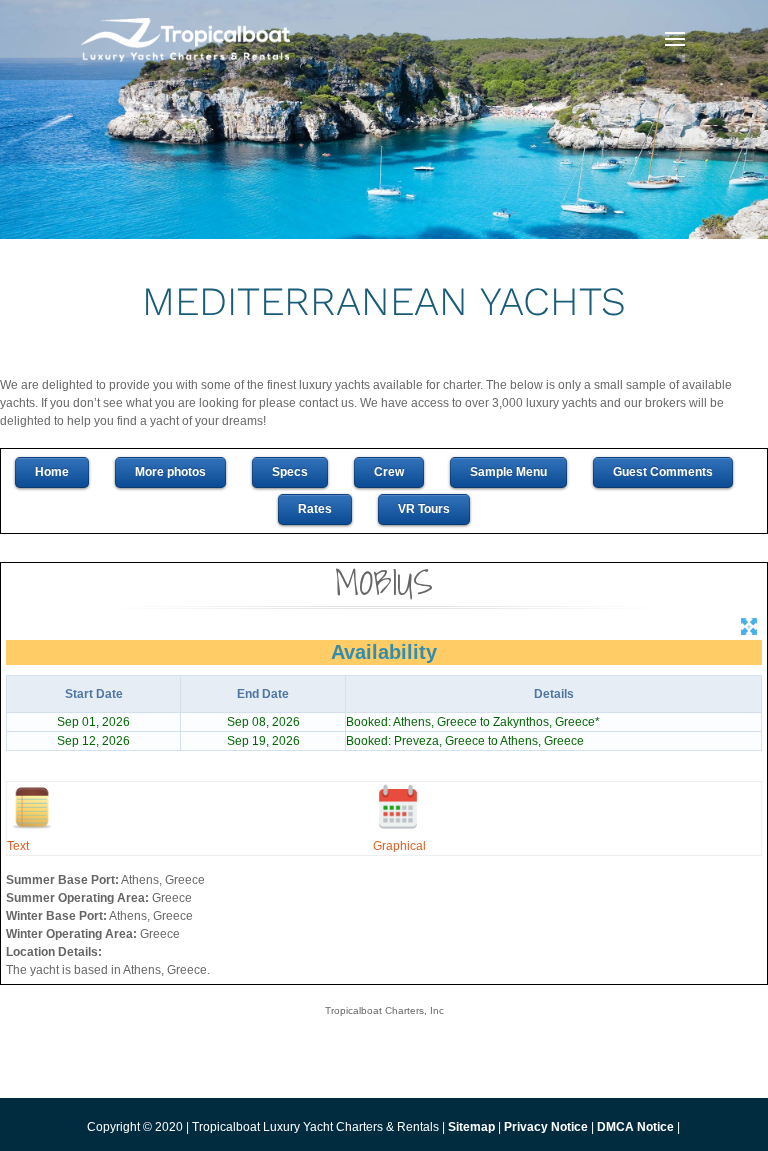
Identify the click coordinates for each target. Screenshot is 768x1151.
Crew (389, 472)
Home (52, 472)
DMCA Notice (635, 1127)
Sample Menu (508, 472)
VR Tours (424, 509)
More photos (170, 472)
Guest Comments (663, 472)
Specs (290, 472)
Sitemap (471, 1127)
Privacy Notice (547, 1127)
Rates (315, 509)
